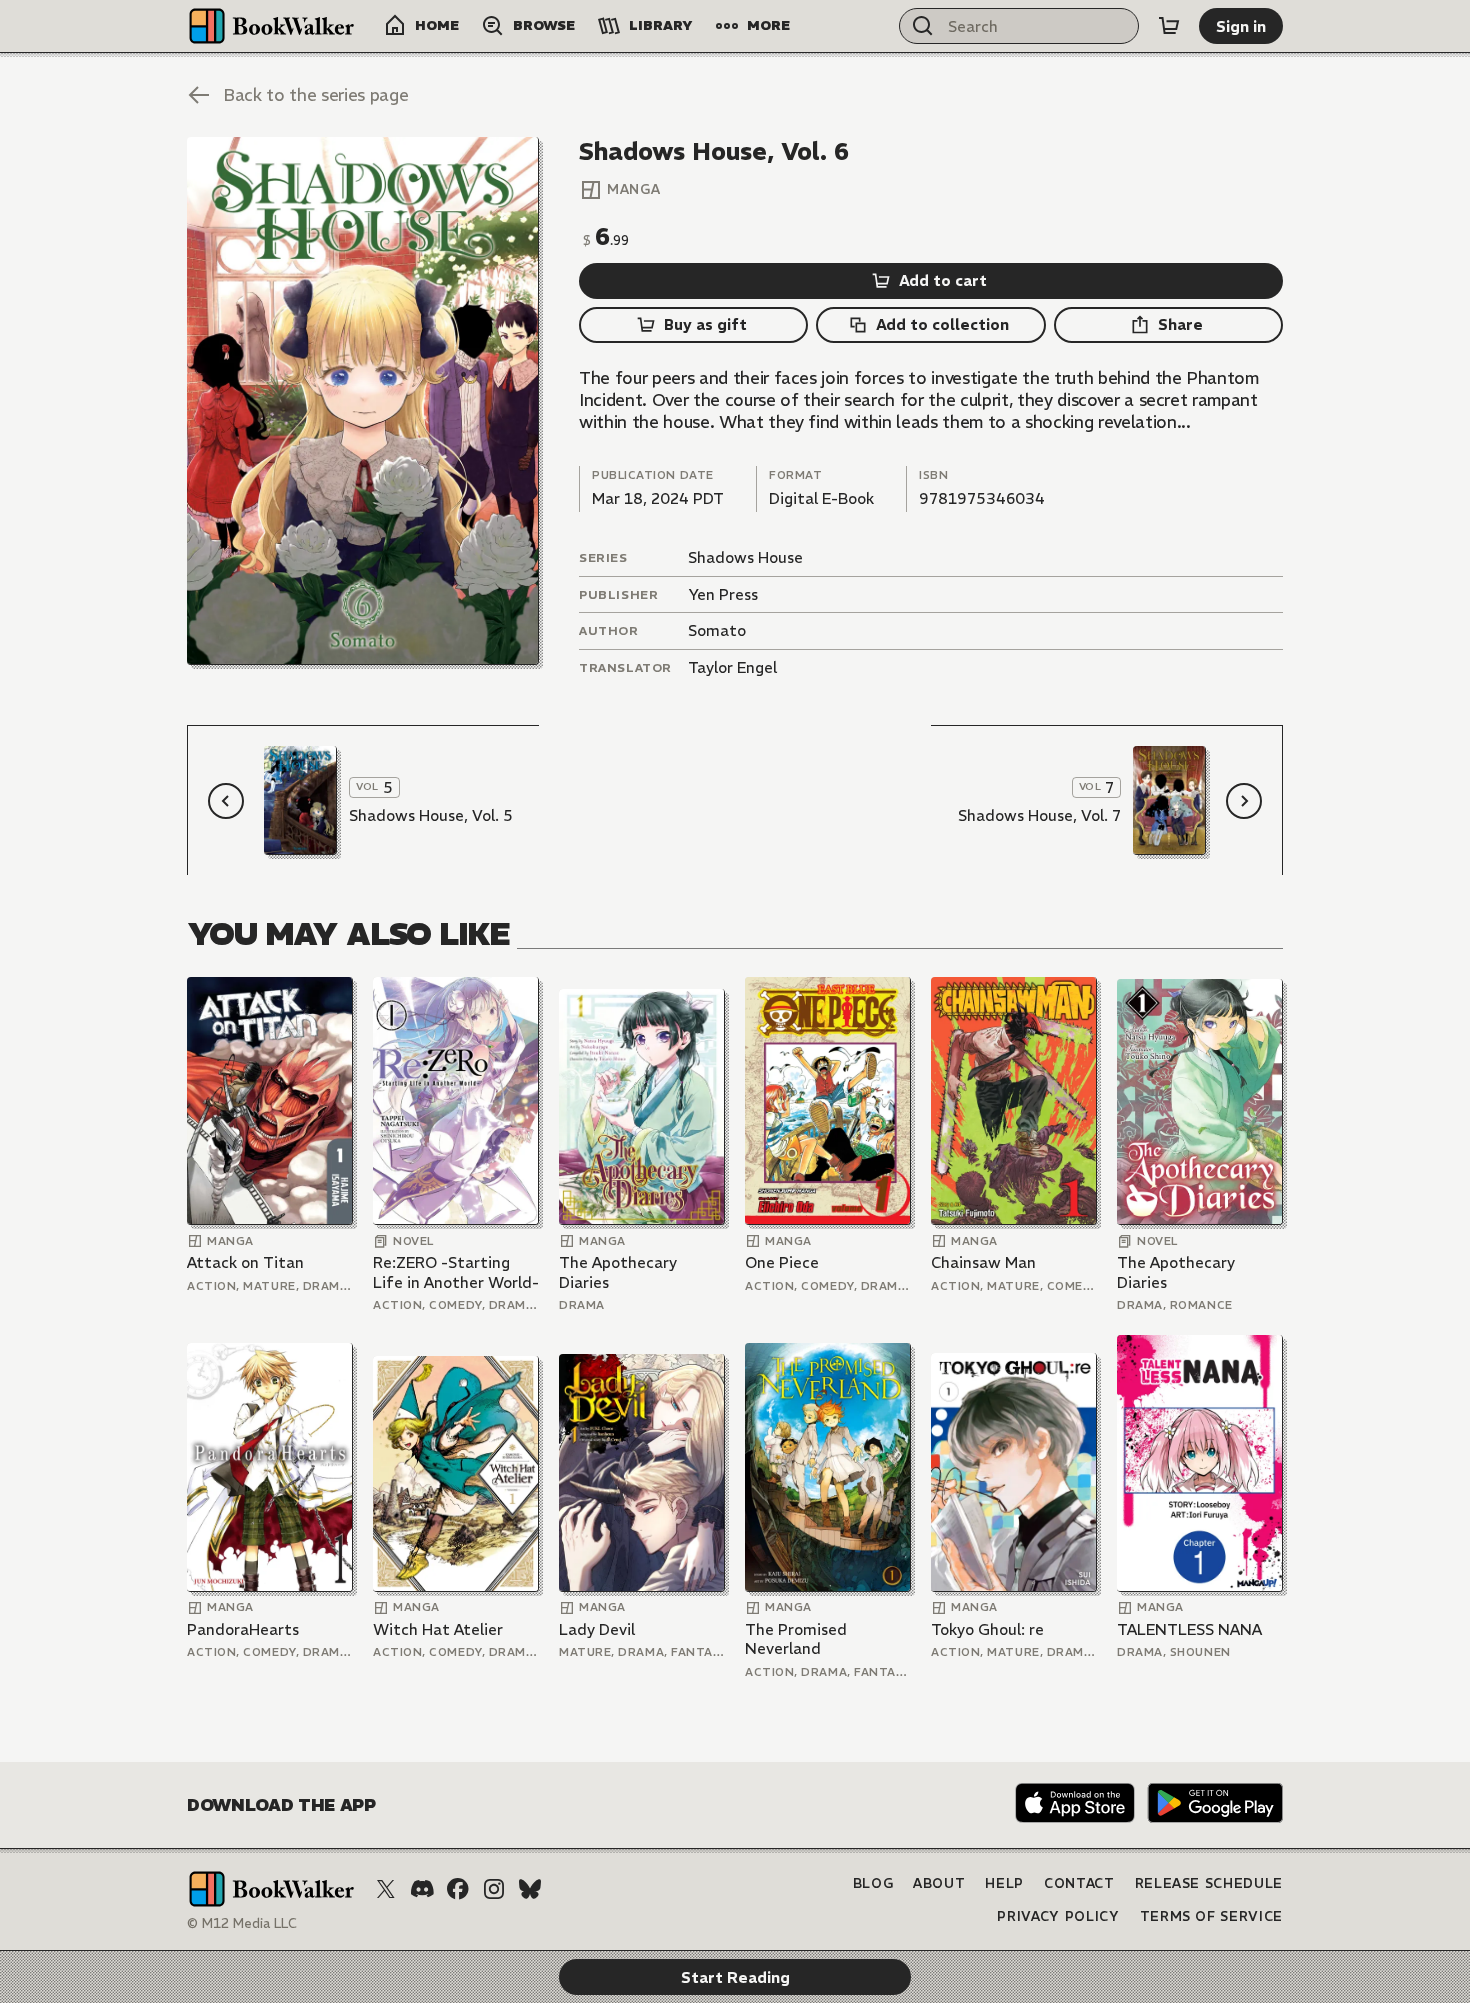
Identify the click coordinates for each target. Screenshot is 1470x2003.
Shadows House (745, 557)
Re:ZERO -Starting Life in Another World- (456, 1272)
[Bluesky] (530, 1889)
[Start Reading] (363, 401)
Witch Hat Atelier (438, 1629)
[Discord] (422, 1889)
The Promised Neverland (796, 1639)
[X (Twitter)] (386, 1889)
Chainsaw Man (983, 1262)
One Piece (782, 1262)
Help (1004, 1883)
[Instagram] (494, 1889)
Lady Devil (597, 1629)
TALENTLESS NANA (1189, 1629)
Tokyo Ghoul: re (987, 1629)
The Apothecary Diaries (618, 1272)
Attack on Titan (245, 1262)
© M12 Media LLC (242, 1923)
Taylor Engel (732, 667)
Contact (1079, 1883)
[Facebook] (458, 1889)
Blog (873, 1883)
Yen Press (723, 594)
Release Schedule (1209, 1883)
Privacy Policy (1058, 1916)
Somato (717, 630)
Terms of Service (1211, 1916)
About (939, 1883)
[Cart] (1169, 26)
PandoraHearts (243, 1629)
